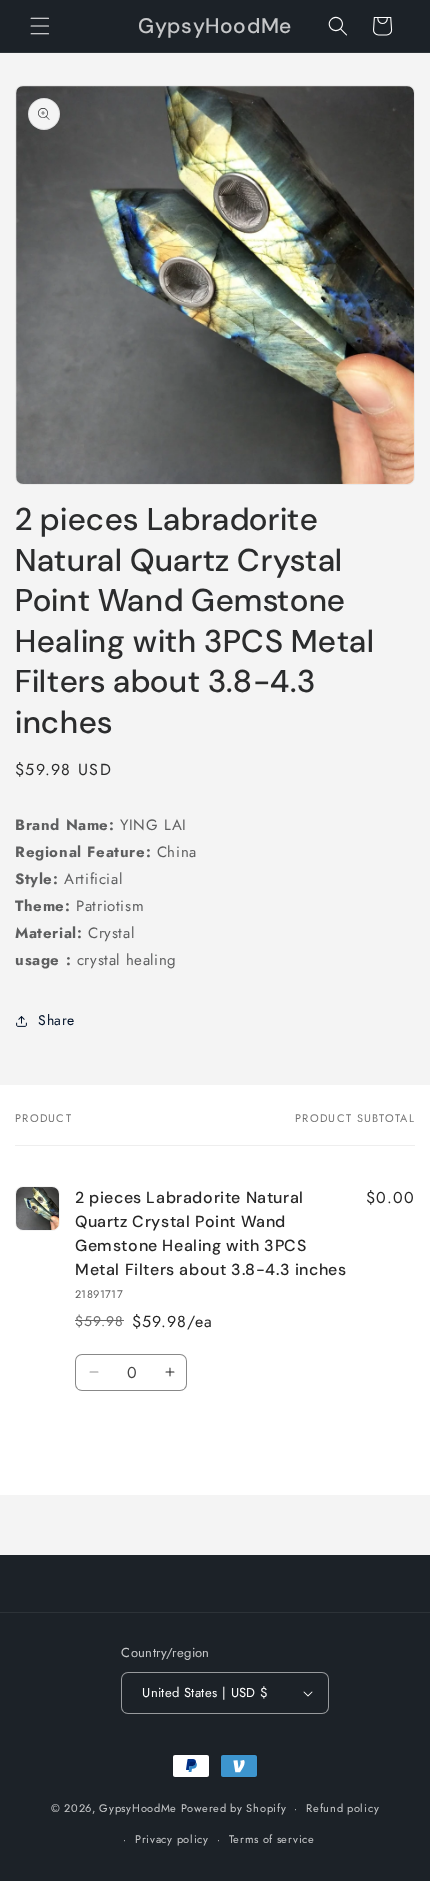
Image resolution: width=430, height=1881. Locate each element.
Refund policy (342, 1808)
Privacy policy (172, 1839)
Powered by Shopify (234, 1808)
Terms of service (272, 1839)
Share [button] (56, 1020)
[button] (40, 26)
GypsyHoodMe (138, 1808)
